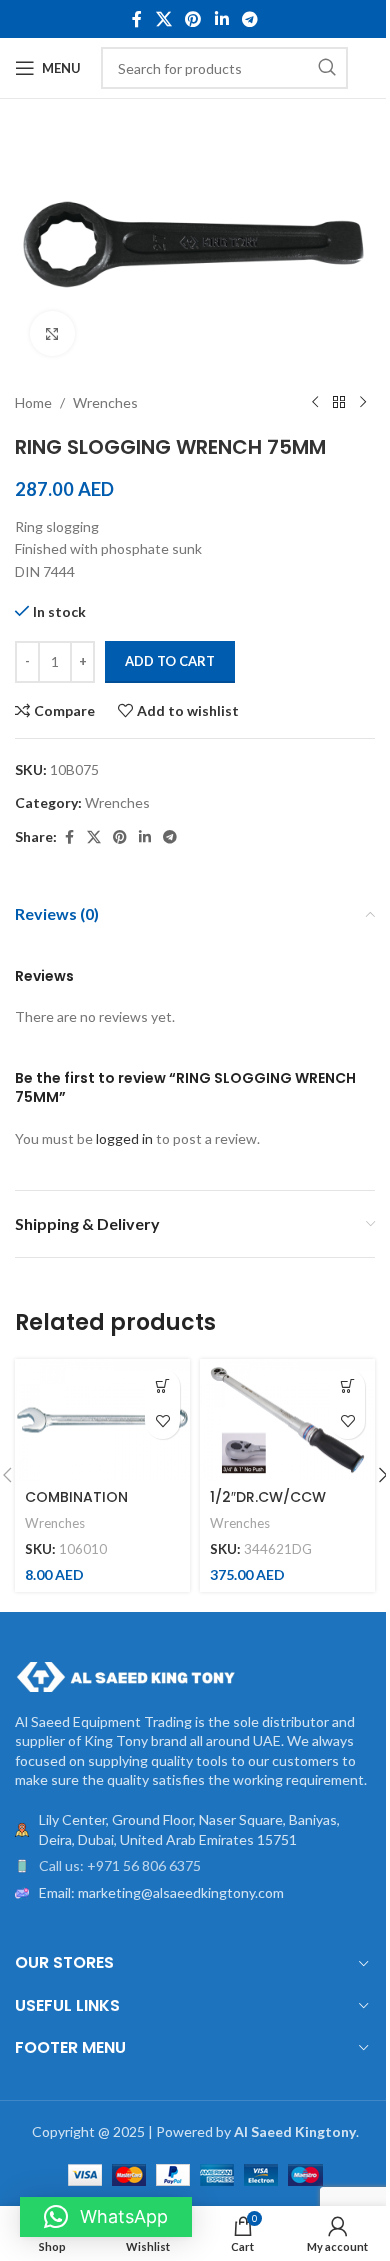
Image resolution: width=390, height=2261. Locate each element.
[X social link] (163, 19)
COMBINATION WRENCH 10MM (76, 1507)
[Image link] (125, 1674)
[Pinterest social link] (193, 19)
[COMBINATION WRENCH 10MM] (102, 1420)
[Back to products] (339, 403)
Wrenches (105, 402)
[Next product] (363, 403)
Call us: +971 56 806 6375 (120, 1865)
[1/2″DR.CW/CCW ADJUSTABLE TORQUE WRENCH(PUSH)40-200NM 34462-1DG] (287, 1420)
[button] (162, 1386)
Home (33, 402)
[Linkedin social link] (221, 19)
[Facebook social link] (137, 19)
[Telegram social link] (249, 19)
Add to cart (170, 661)
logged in (124, 1138)
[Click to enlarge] (52, 333)
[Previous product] (315, 403)
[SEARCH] (327, 68)
